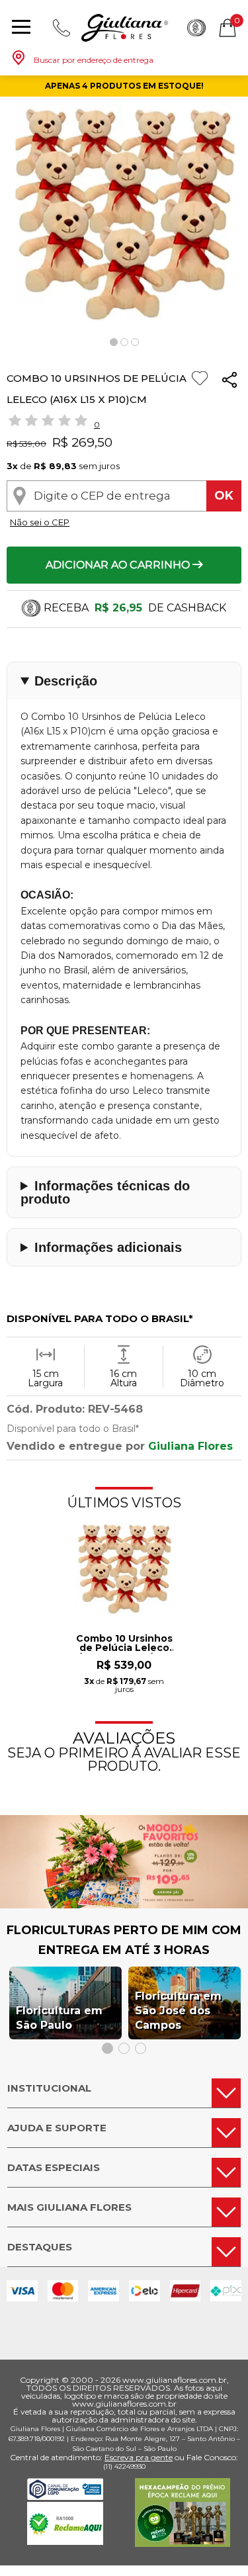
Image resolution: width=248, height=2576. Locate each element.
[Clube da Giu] (124, 1905)
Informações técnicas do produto (105, 1192)
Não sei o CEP (40, 522)
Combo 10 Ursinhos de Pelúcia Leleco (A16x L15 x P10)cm (124, 1644)
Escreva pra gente (139, 2457)
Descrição (66, 681)
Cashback (196, 28)
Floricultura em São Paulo (59, 2018)
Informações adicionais (108, 1247)
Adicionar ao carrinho (119, 565)
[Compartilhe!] (229, 382)
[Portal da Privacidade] (65, 2496)
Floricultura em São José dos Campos (178, 2011)
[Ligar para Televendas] (62, 28)
